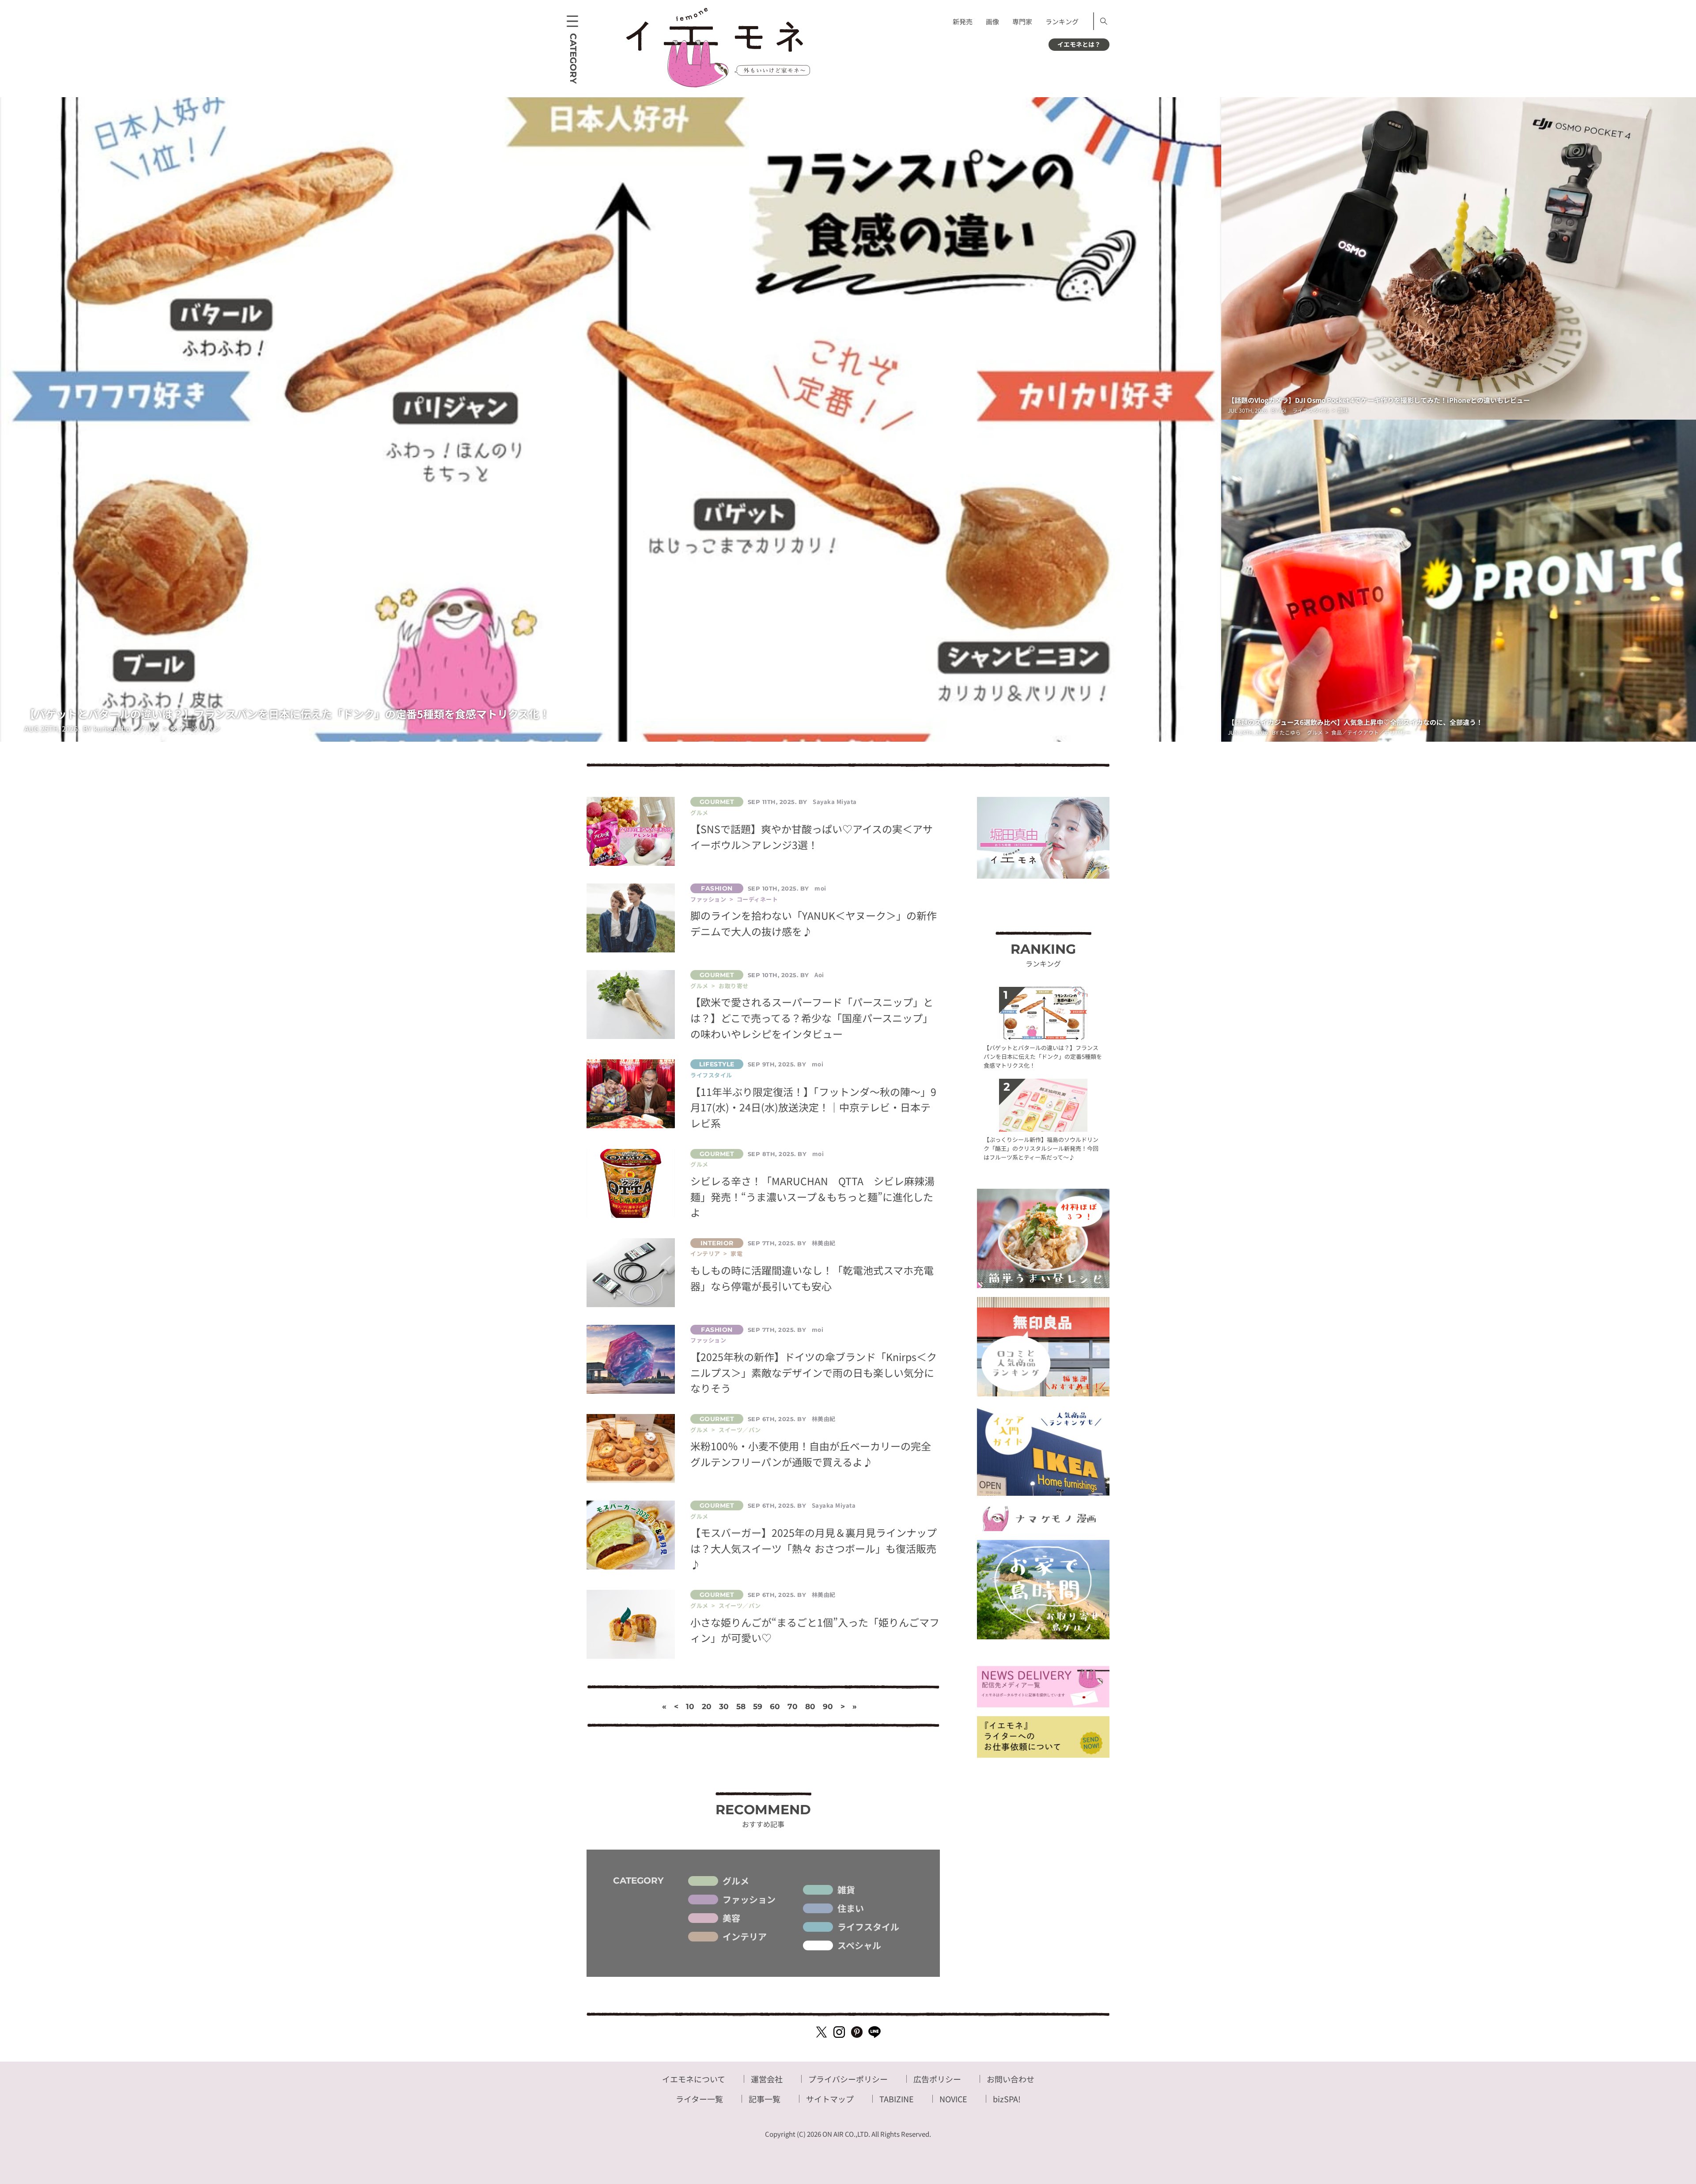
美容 (731, 1918)
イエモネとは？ (1079, 44)
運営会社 (767, 2079)
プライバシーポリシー (848, 2079)
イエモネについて (694, 2079)
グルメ (736, 1881)
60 (775, 1706)
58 (741, 1706)
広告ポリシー (937, 2079)
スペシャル (859, 1945)
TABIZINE (897, 2099)
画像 (992, 21)
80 (810, 1706)
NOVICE (953, 2099)
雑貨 (846, 1890)
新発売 (963, 21)
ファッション (749, 1900)
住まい (851, 1908)
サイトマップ (830, 2099)
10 (690, 1706)
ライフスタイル (868, 1927)
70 (793, 1706)
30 (724, 1706)
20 (707, 1706)
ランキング (1062, 21)
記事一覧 (765, 2099)
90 (828, 1706)
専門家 (1022, 21)
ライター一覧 (699, 2099)
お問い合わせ (1011, 2079)
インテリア (745, 1937)
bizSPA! (1007, 2099)
